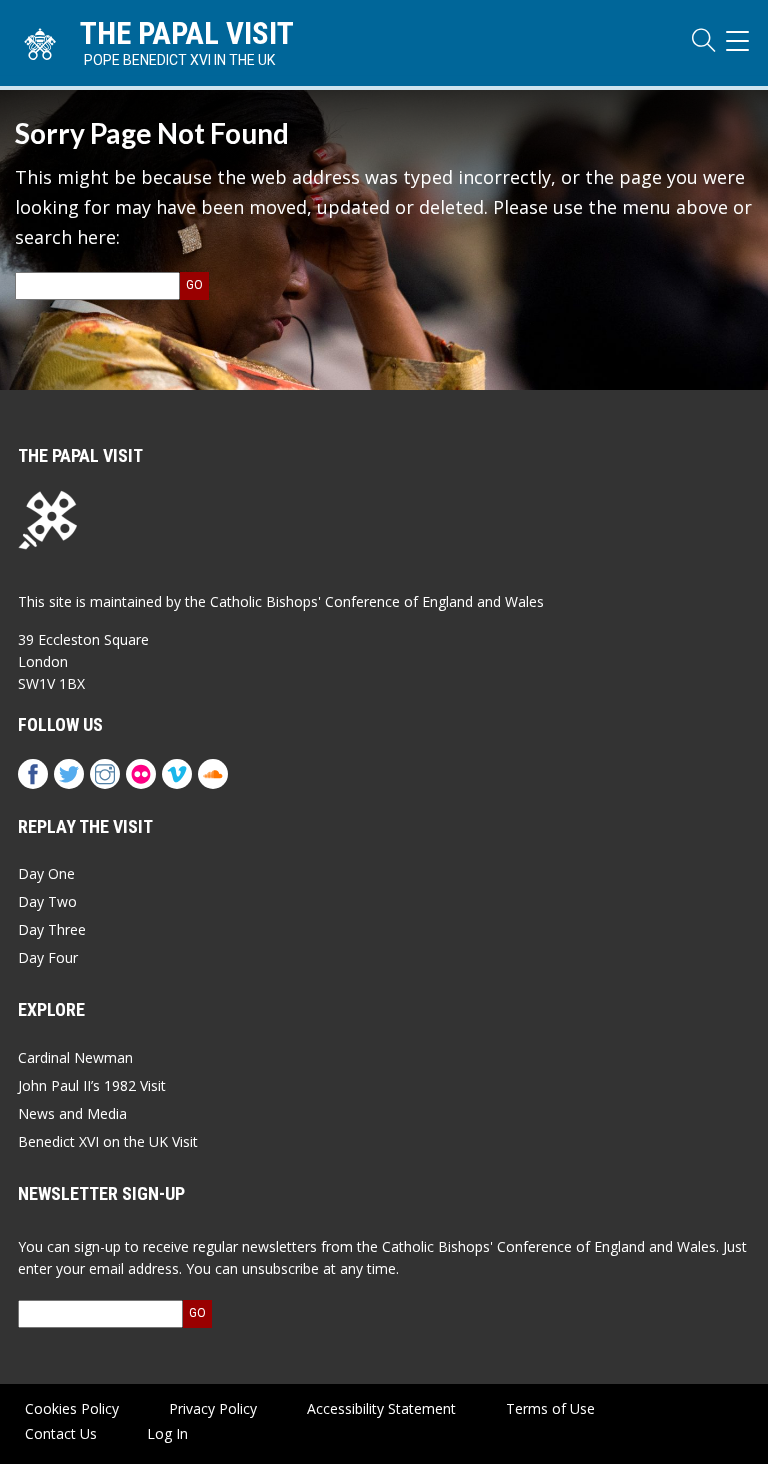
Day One (46, 873)
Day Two (47, 901)
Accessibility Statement (381, 1408)
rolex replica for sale (126, 612)
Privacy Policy (213, 1408)
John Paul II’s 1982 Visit (92, 1085)
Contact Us (61, 1433)
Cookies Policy (72, 1408)
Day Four (48, 957)
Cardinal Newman (75, 1057)
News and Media (72, 1113)
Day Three (52, 929)
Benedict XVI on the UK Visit (108, 1141)
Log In (167, 1433)
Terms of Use (550, 1408)
